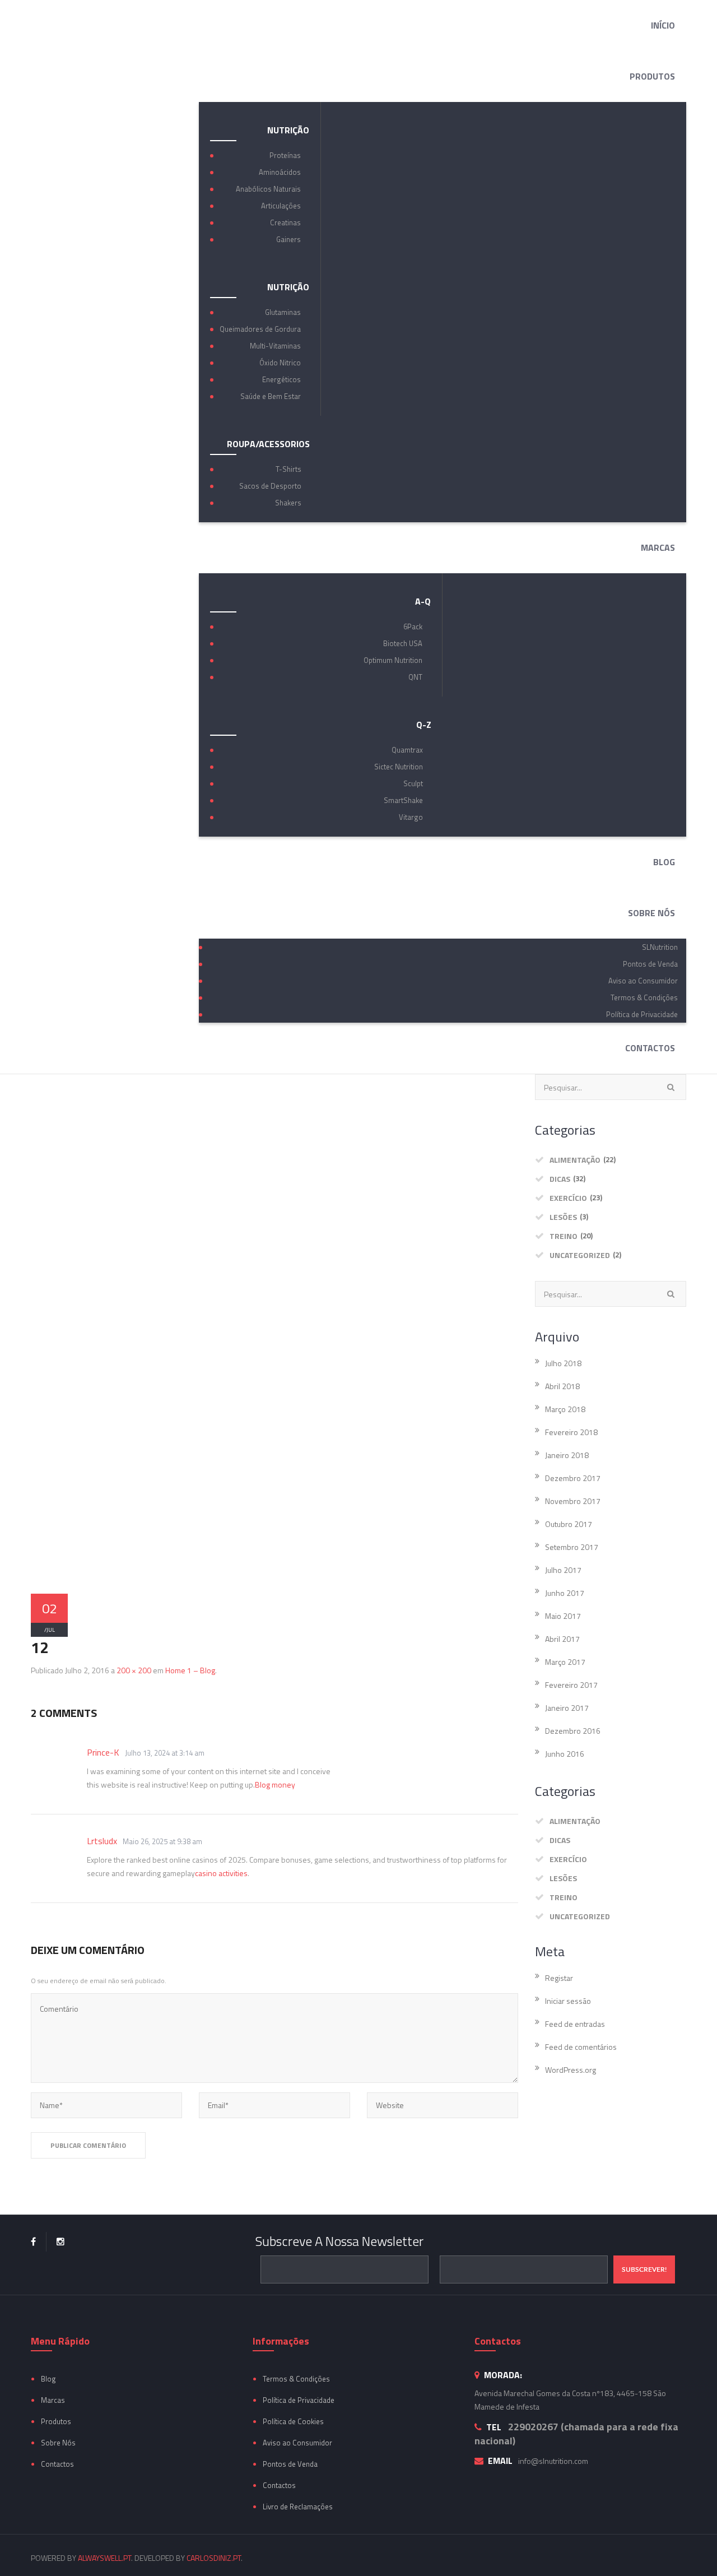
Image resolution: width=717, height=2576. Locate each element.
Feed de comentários (581, 2047)
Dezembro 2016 (573, 1731)
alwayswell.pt (104, 2558)
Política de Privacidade (299, 2400)
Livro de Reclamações (298, 2507)
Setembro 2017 (572, 1547)
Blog (48, 2379)
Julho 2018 (563, 1363)
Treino (564, 1236)
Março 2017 (565, 1662)
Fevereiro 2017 (571, 1685)
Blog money (275, 1784)
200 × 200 (134, 1670)
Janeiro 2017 (567, 1708)
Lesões (563, 1217)
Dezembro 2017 (573, 1478)
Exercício (568, 1198)
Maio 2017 (563, 1616)
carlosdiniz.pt (214, 2558)
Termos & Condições (296, 2379)
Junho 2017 (565, 1593)
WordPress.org (571, 2070)
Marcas (53, 2400)
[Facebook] (33, 2242)
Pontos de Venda (290, 2464)
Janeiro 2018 (567, 1455)
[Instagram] (60, 2242)
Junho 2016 (565, 1754)
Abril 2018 (562, 1386)
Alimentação (575, 1160)
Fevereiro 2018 (571, 1432)
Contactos (57, 2464)
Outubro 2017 (569, 1524)
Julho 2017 (563, 1570)
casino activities (221, 1873)
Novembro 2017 (573, 1501)
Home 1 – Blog (190, 1670)
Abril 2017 (562, 1639)
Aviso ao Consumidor (297, 2443)
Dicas (560, 1179)
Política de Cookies (293, 2421)
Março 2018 (565, 1409)
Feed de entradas (575, 2024)
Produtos (56, 2421)
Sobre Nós (58, 2443)
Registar (559, 1978)
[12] (274, 1335)
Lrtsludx (102, 1841)
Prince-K (103, 1752)
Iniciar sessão (568, 2001)
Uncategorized (580, 1255)
